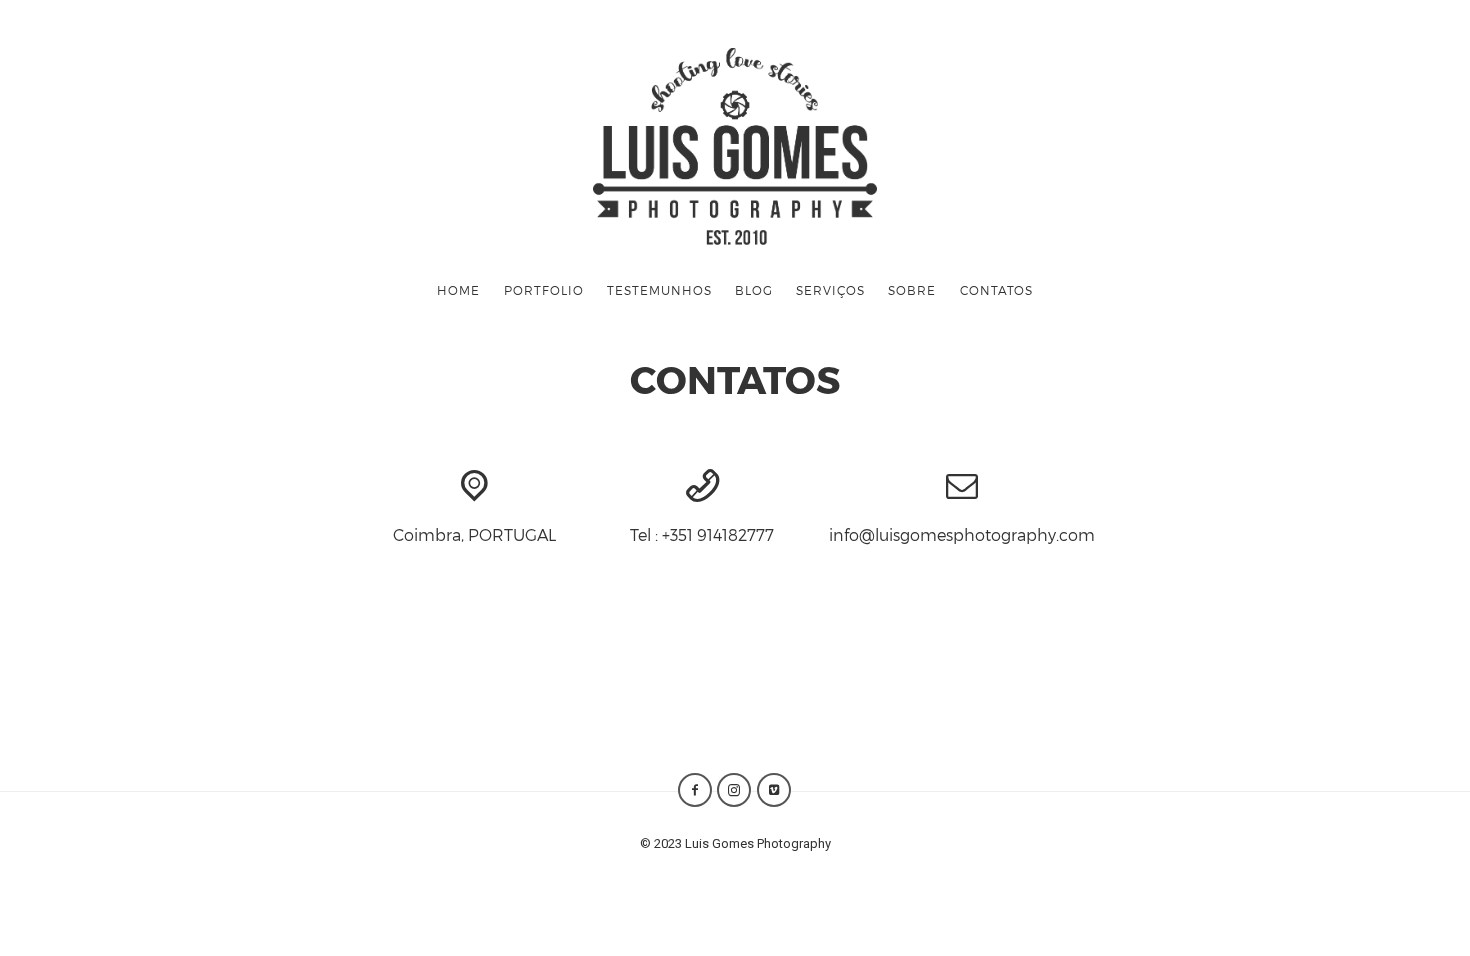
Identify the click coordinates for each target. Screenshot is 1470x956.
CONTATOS (996, 290)
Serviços (830, 290)
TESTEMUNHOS (659, 290)
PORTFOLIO (544, 290)
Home (458, 290)
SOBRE (912, 290)
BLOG (754, 290)
